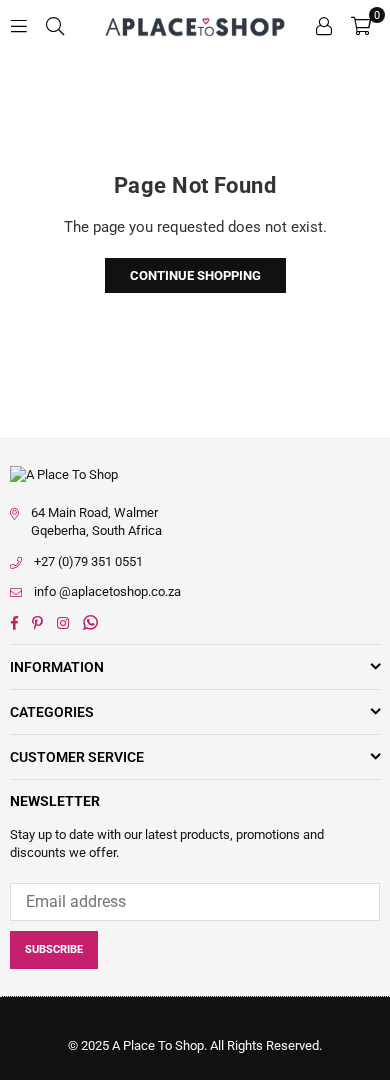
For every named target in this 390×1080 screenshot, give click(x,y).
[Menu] (19, 25)
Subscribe (54, 949)
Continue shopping (195, 275)
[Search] (55, 25)
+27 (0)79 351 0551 (88, 561)
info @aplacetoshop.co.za (107, 591)
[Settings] (324, 25)
